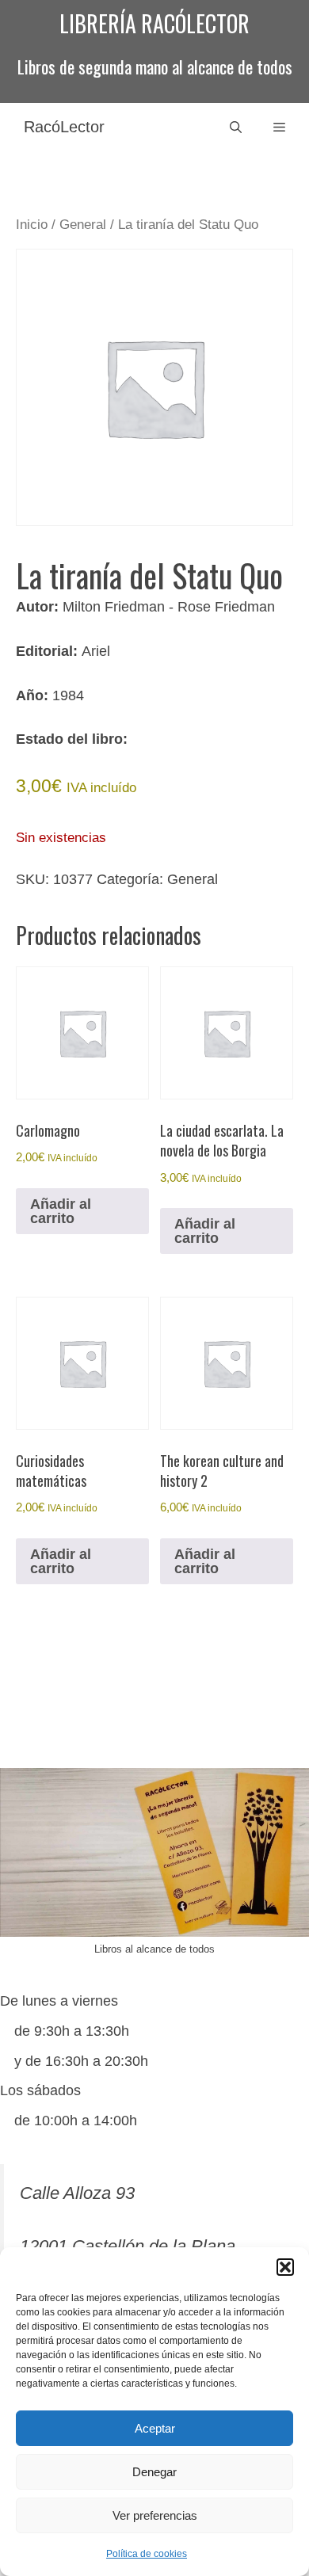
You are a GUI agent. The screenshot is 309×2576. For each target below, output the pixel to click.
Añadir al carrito (61, 1211)
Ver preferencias (155, 2515)
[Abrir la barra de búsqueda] (236, 127)
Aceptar (155, 2428)
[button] (285, 2267)
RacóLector (64, 127)
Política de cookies (147, 2554)
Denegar (154, 2472)
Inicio (32, 225)
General (83, 225)
